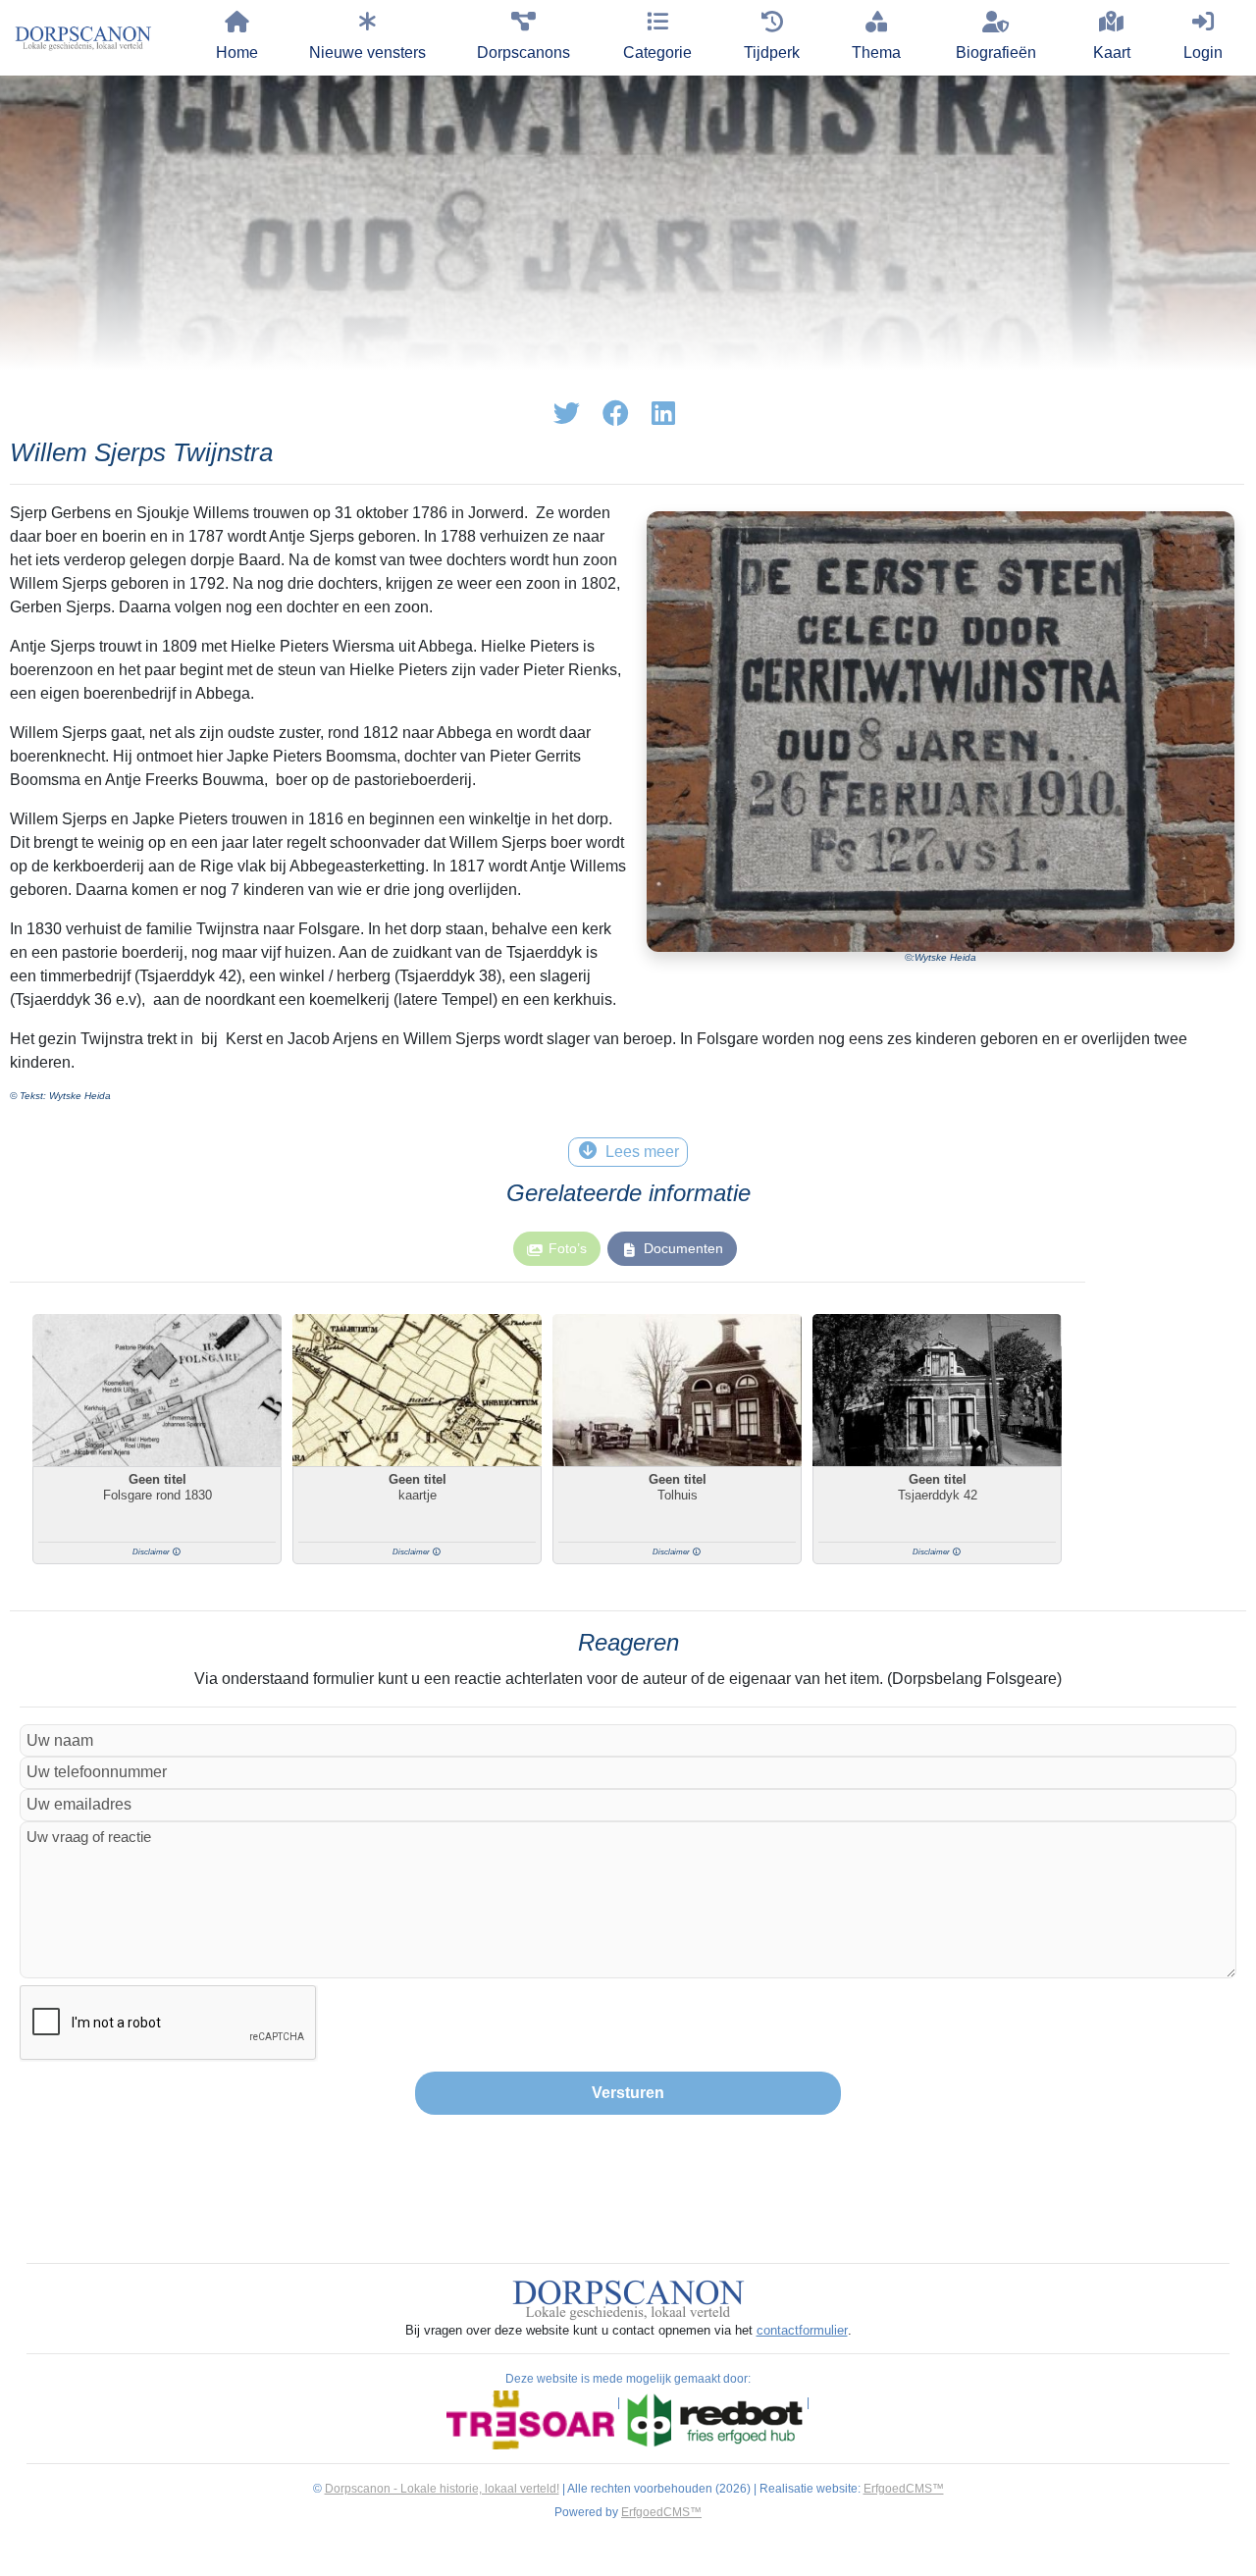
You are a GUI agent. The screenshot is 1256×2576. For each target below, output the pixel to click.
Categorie (657, 53)
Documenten (683, 1248)
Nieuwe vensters (367, 53)
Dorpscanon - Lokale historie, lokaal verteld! (442, 2489)
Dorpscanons (523, 53)
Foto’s (568, 1248)
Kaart (1112, 53)
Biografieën (996, 53)
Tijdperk (772, 53)
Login (1203, 53)
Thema (876, 53)
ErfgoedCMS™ (904, 2489)
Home (237, 53)
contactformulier (802, 2330)
